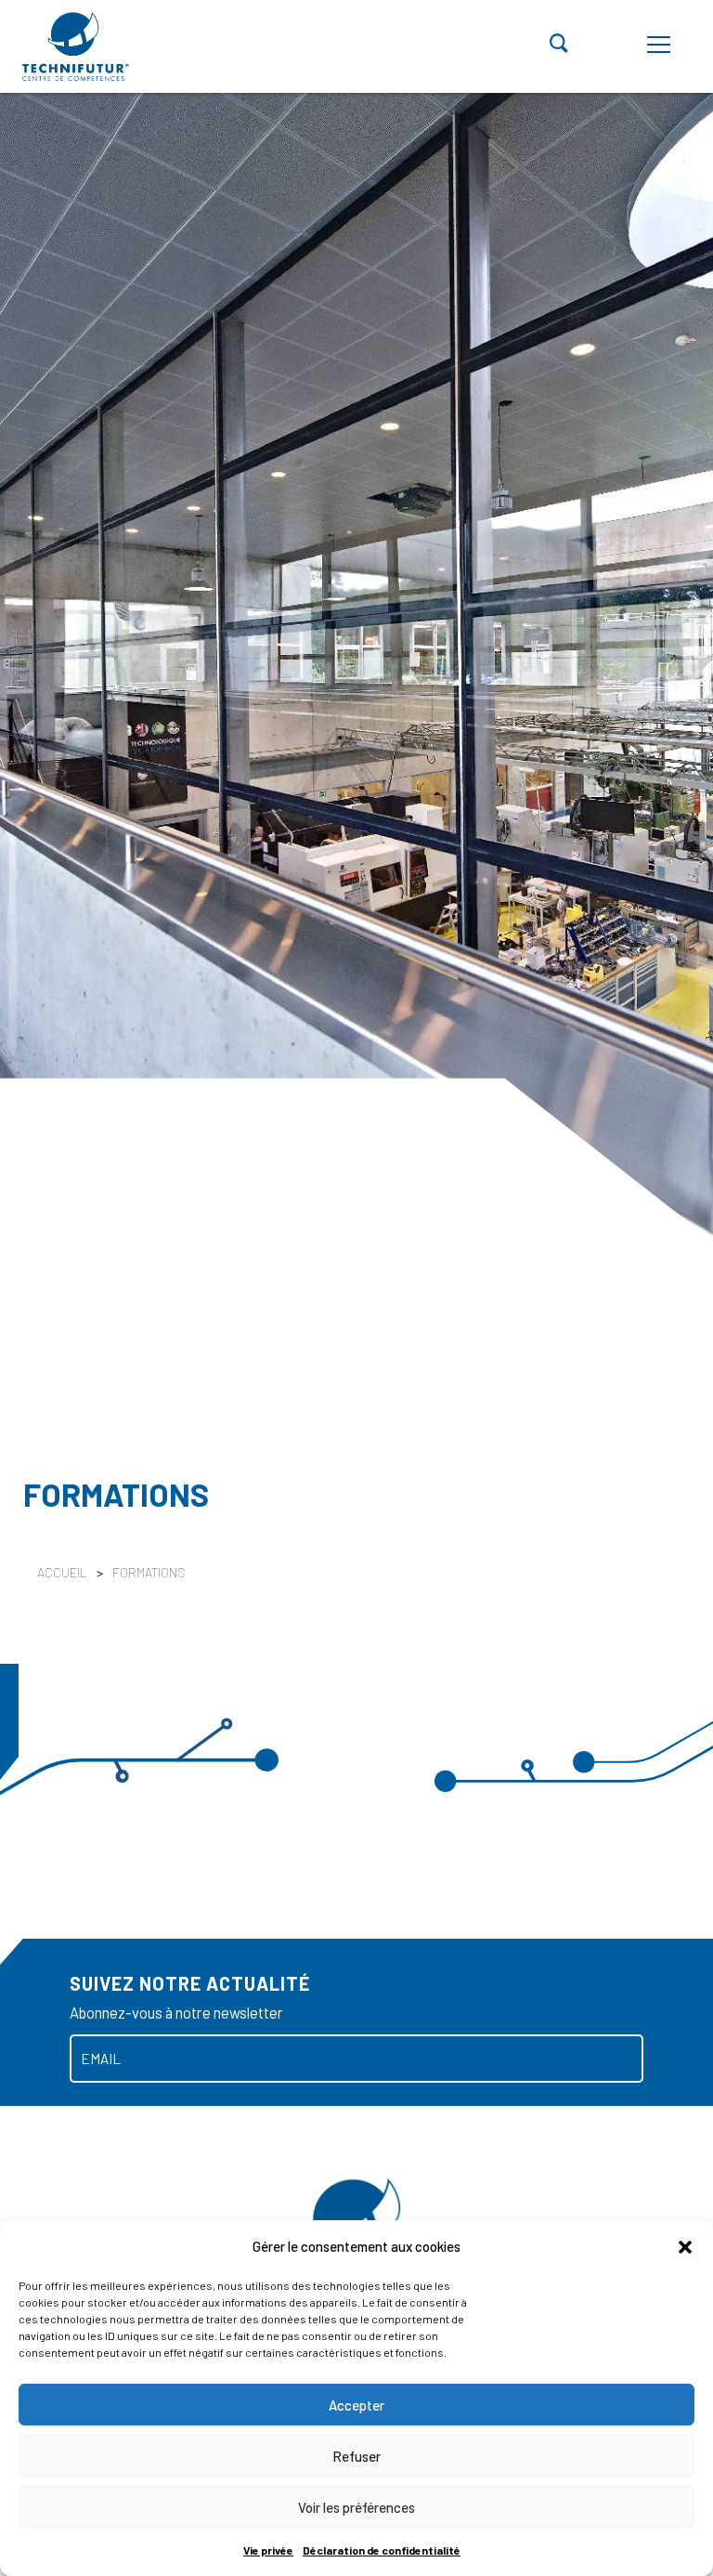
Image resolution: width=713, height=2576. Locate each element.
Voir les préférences (356, 2507)
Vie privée (268, 2550)
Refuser (356, 2456)
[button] (685, 2246)
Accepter (356, 2405)
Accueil (62, 1572)
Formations (149, 1572)
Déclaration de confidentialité (382, 2550)
